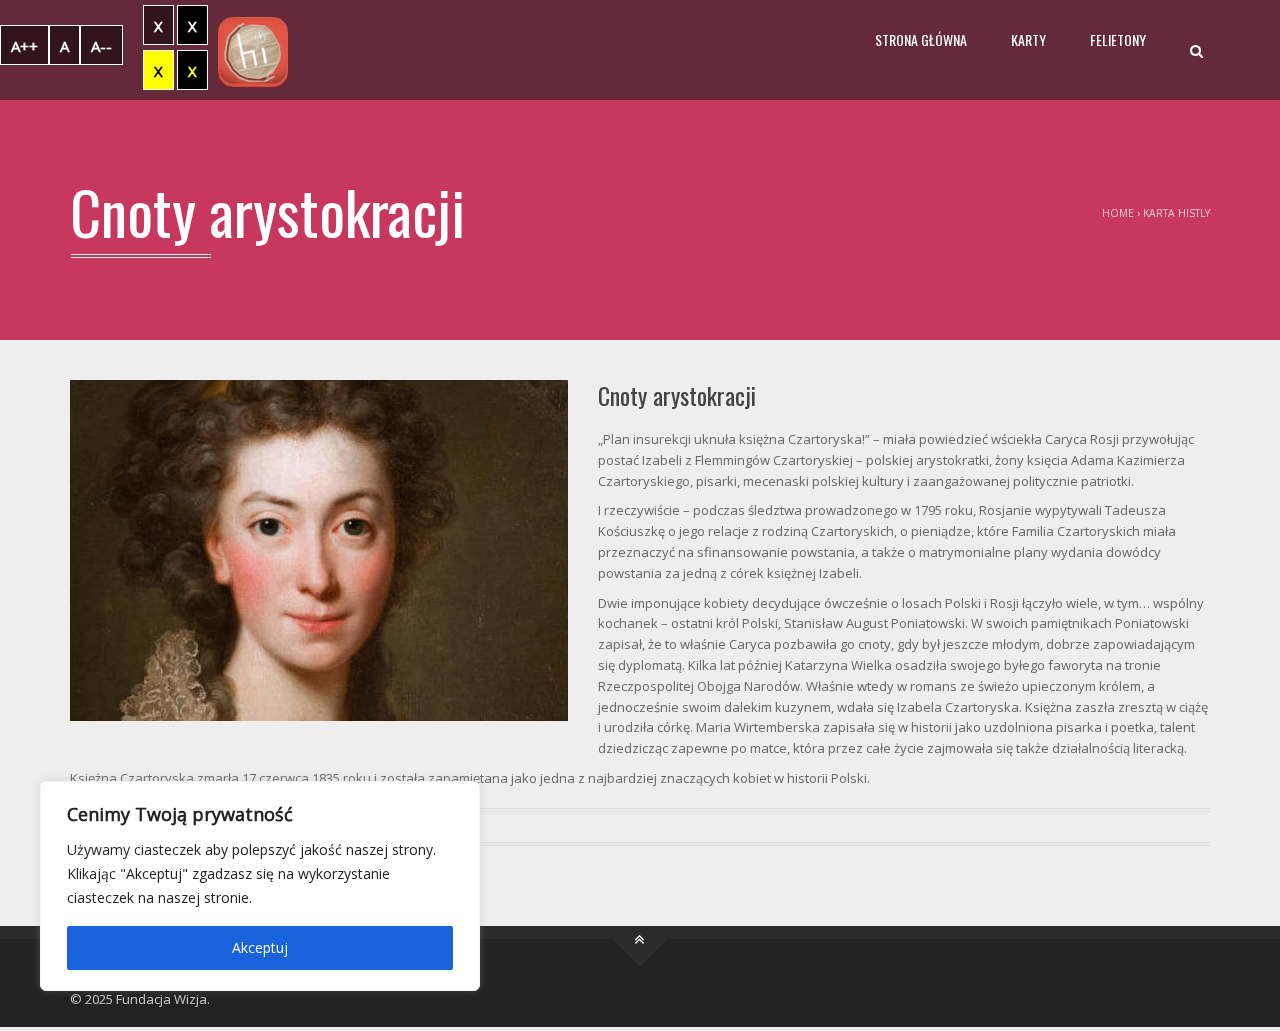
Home (1118, 213)
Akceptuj (260, 947)
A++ (24, 46)
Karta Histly (1176, 213)
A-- (101, 46)
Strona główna (921, 39)
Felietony (1118, 39)
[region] (260, 886)
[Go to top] (640, 939)
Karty (1028, 39)
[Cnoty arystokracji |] (253, 50)
